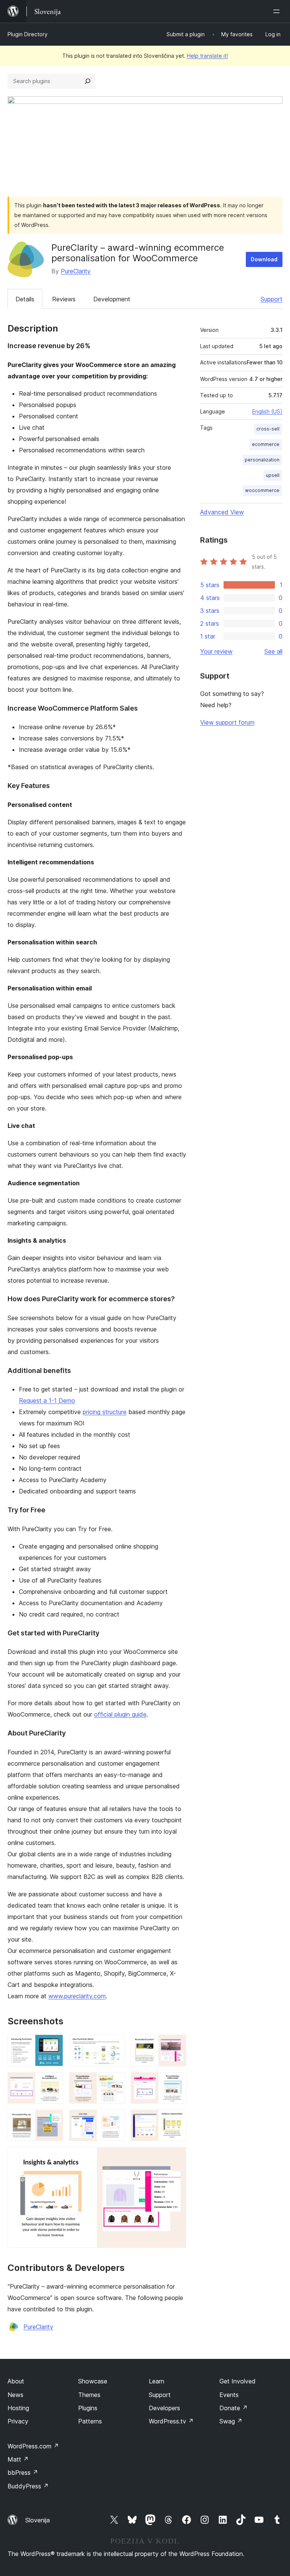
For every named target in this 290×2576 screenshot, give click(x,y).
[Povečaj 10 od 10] (176, 2157)
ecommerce (266, 444)
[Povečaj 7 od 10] (53, 2120)
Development (112, 299)
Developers (164, 2408)
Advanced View (222, 512)
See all (273, 651)
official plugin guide (120, 1714)
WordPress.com (33, 2446)
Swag (231, 2421)
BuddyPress (28, 2486)
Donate (234, 2408)
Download (264, 259)
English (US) (267, 411)
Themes (89, 2395)
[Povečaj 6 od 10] (176, 2082)
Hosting (18, 2408)
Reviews (64, 299)
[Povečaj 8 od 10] (114, 2120)
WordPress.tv (171, 2421)
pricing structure (105, 1412)
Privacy (18, 2421)
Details (25, 299)
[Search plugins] (88, 81)
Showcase (93, 2381)
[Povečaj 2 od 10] (114, 2045)
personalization (262, 460)
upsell (273, 475)
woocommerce (262, 490)
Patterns (90, 2421)
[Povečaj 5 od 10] (114, 2082)
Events (229, 2395)
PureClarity (76, 271)
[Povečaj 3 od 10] (176, 2045)
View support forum (227, 722)
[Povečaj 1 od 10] (53, 2045)
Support (271, 299)
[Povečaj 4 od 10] (53, 2082)
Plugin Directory (28, 34)
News (15, 2395)
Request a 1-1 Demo (47, 1401)
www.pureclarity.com (77, 1996)
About (16, 2381)
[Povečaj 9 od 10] (176, 2120)
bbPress (23, 2473)
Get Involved (238, 2381)
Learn (157, 2381)
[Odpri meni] (278, 11)
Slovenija (38, 2520)
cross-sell (268, 429)
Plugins (88, 2408)
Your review (216, 651)
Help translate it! (207, 56)
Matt (18, 2459)
